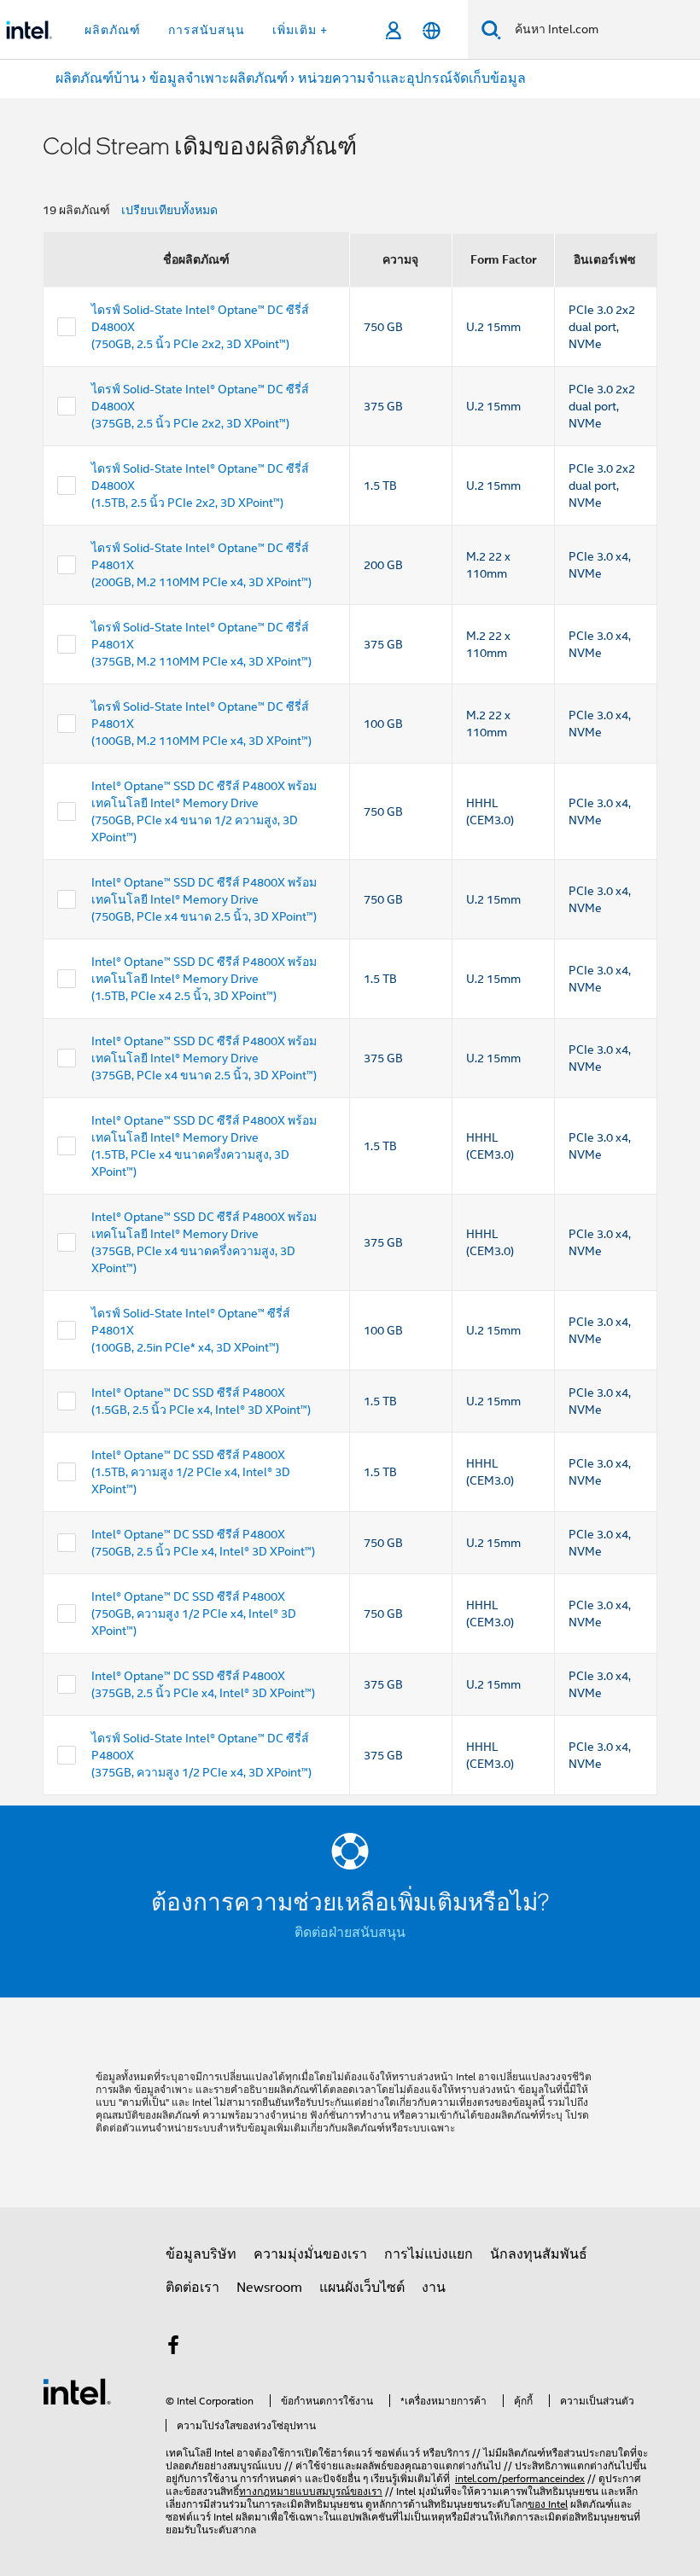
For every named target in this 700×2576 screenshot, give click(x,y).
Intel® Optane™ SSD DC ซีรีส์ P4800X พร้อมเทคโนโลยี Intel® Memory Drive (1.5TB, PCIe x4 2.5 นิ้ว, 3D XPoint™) (204, 979)
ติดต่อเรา (192, 2288)
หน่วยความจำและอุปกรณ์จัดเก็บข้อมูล (412, 79)
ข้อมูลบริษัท (201, 2254)
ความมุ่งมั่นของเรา (310, 2254)
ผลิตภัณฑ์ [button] (113, 30)
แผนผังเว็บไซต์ (362, 2288)
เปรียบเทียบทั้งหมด (169, 210)
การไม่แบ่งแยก (429, 2254)
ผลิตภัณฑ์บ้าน (97, 79)
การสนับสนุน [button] (207, 30)
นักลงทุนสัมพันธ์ (539, 2254)
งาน (434, 2288)
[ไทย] (432, 30)
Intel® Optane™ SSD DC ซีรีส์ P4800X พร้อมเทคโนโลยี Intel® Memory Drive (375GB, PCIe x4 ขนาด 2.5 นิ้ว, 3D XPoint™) (204, 1058)
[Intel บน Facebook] (173, 2348)
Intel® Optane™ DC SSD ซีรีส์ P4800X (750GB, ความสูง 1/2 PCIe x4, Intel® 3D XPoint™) (194, 1614)
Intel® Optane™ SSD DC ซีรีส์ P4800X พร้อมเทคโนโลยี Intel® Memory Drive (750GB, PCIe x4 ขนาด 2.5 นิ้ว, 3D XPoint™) (204, 899)
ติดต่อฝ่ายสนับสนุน (350, 1933)
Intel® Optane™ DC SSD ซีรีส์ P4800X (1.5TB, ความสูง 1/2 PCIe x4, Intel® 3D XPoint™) (191, 1472)
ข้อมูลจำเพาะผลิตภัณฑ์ (219, 79)
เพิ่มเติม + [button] (300, 30)
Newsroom (269, 2288)
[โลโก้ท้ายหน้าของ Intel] (77, 2391)
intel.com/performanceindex (520, 2478)
